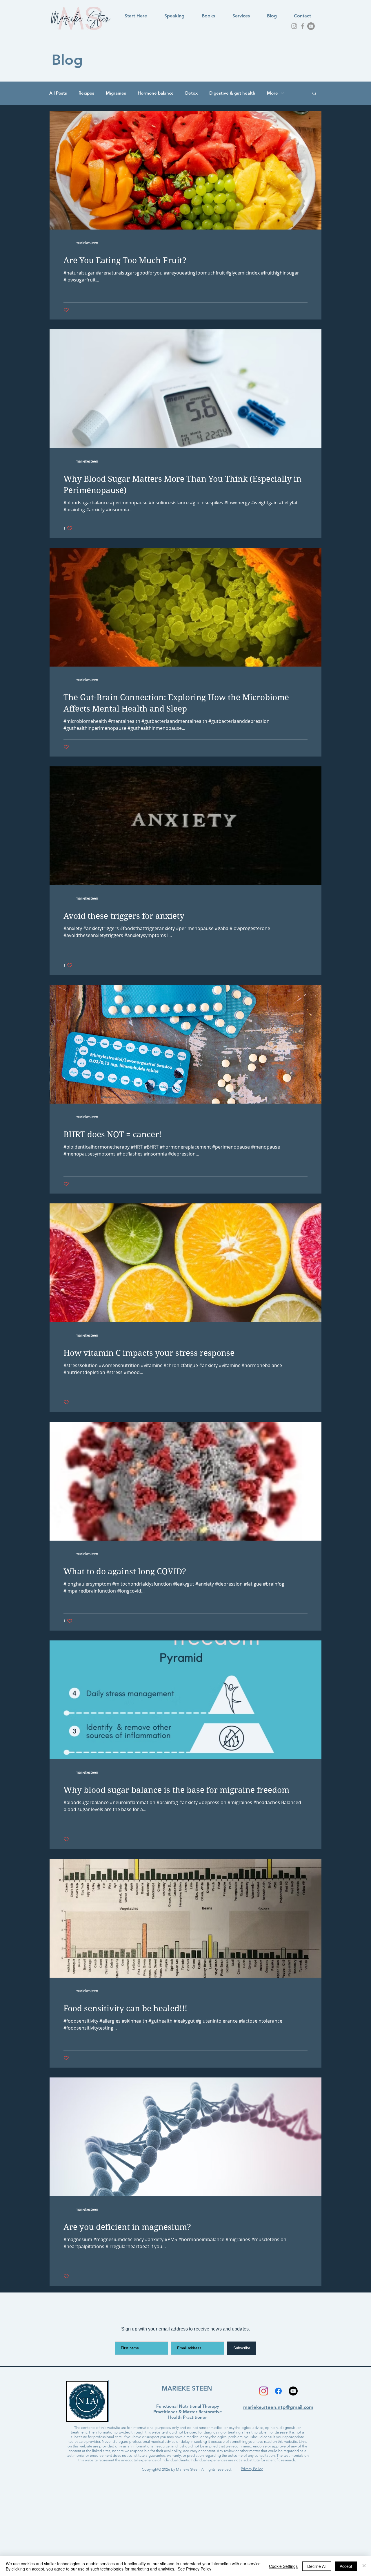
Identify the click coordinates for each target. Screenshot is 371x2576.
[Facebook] (278, 2391)
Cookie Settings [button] (283, 2566)
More (272, 93)
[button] (314, 94)
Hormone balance (156, 93)
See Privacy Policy (194, 2569)
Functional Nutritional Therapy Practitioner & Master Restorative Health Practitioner (188, 2412)
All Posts (58, 93)
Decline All (317, 2566)
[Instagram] (264, 2391)
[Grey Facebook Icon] (303, 26)
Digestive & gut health (232, 93)
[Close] (364, 2566)
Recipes (86, 93)
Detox (191, 93)
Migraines (116, 93)
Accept (346, 2566)
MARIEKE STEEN (187, 2388)
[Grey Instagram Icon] (294, 26)
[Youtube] (311, 26)
